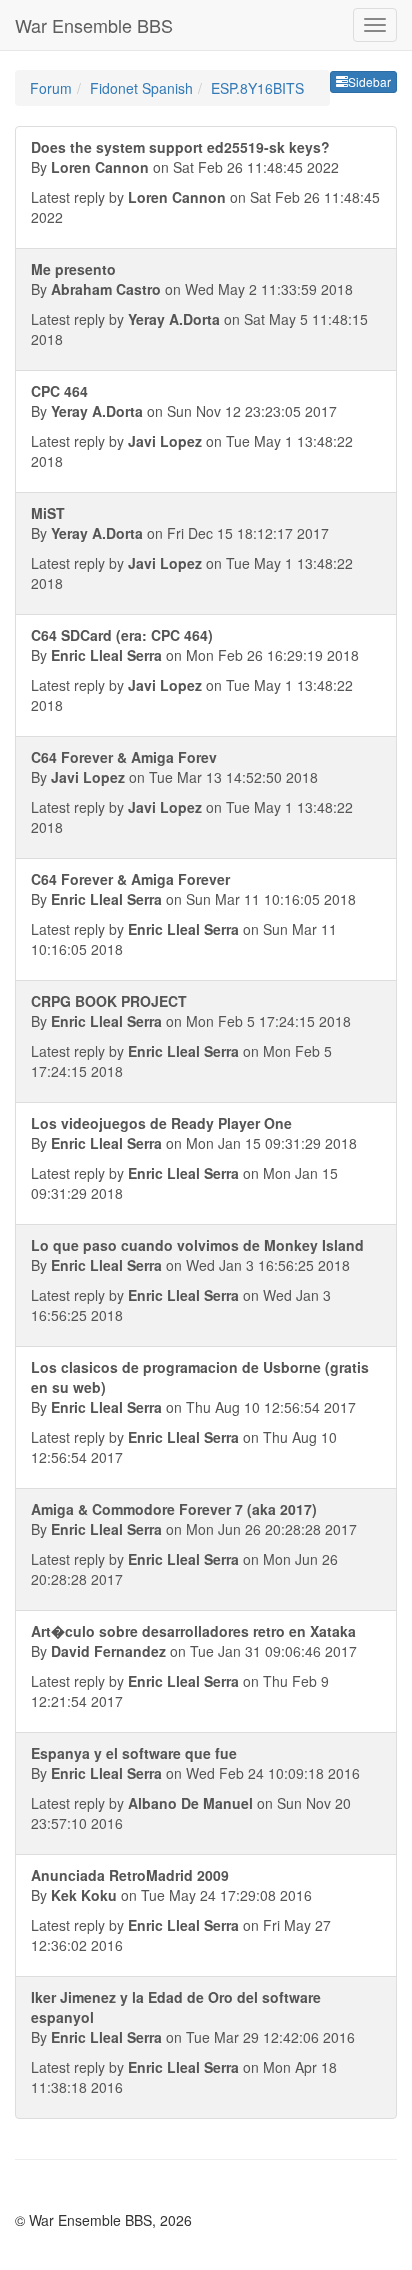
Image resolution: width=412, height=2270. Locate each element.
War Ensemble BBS (94, 25)
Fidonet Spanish (141, 88)
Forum (51, 88)
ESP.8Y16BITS (257, 88)
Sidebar (369, 81)
